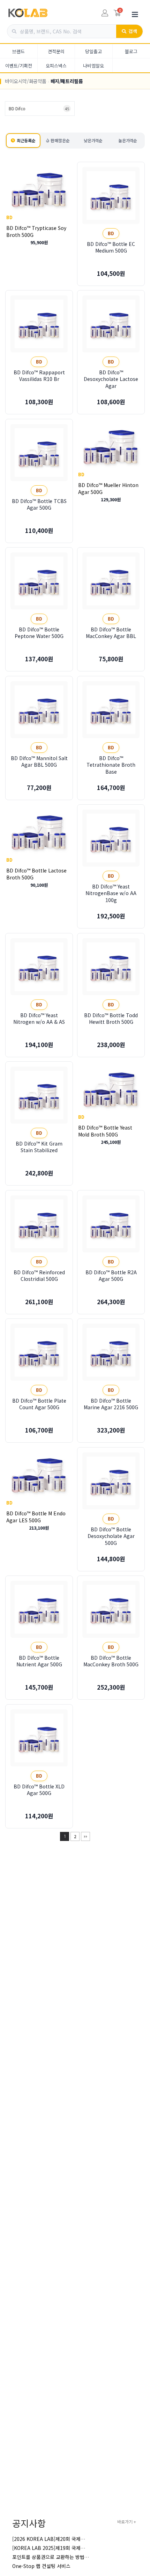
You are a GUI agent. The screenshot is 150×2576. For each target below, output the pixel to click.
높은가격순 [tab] (128, 140)
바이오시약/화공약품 (26, 81)
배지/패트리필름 (67, 81)
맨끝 (85, 1836)
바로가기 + (127, 2522)
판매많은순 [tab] (60, 140)
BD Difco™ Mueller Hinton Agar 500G (108, 488)
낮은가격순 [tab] (93, 140)
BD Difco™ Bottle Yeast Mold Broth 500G (105, 1131)
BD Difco (39, 108)
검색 (133, 31)
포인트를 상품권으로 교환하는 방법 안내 (54, 2557)
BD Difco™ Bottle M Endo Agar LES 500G (36, 1516)
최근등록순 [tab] (26, 140)
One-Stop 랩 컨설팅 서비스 (41, 2566)
